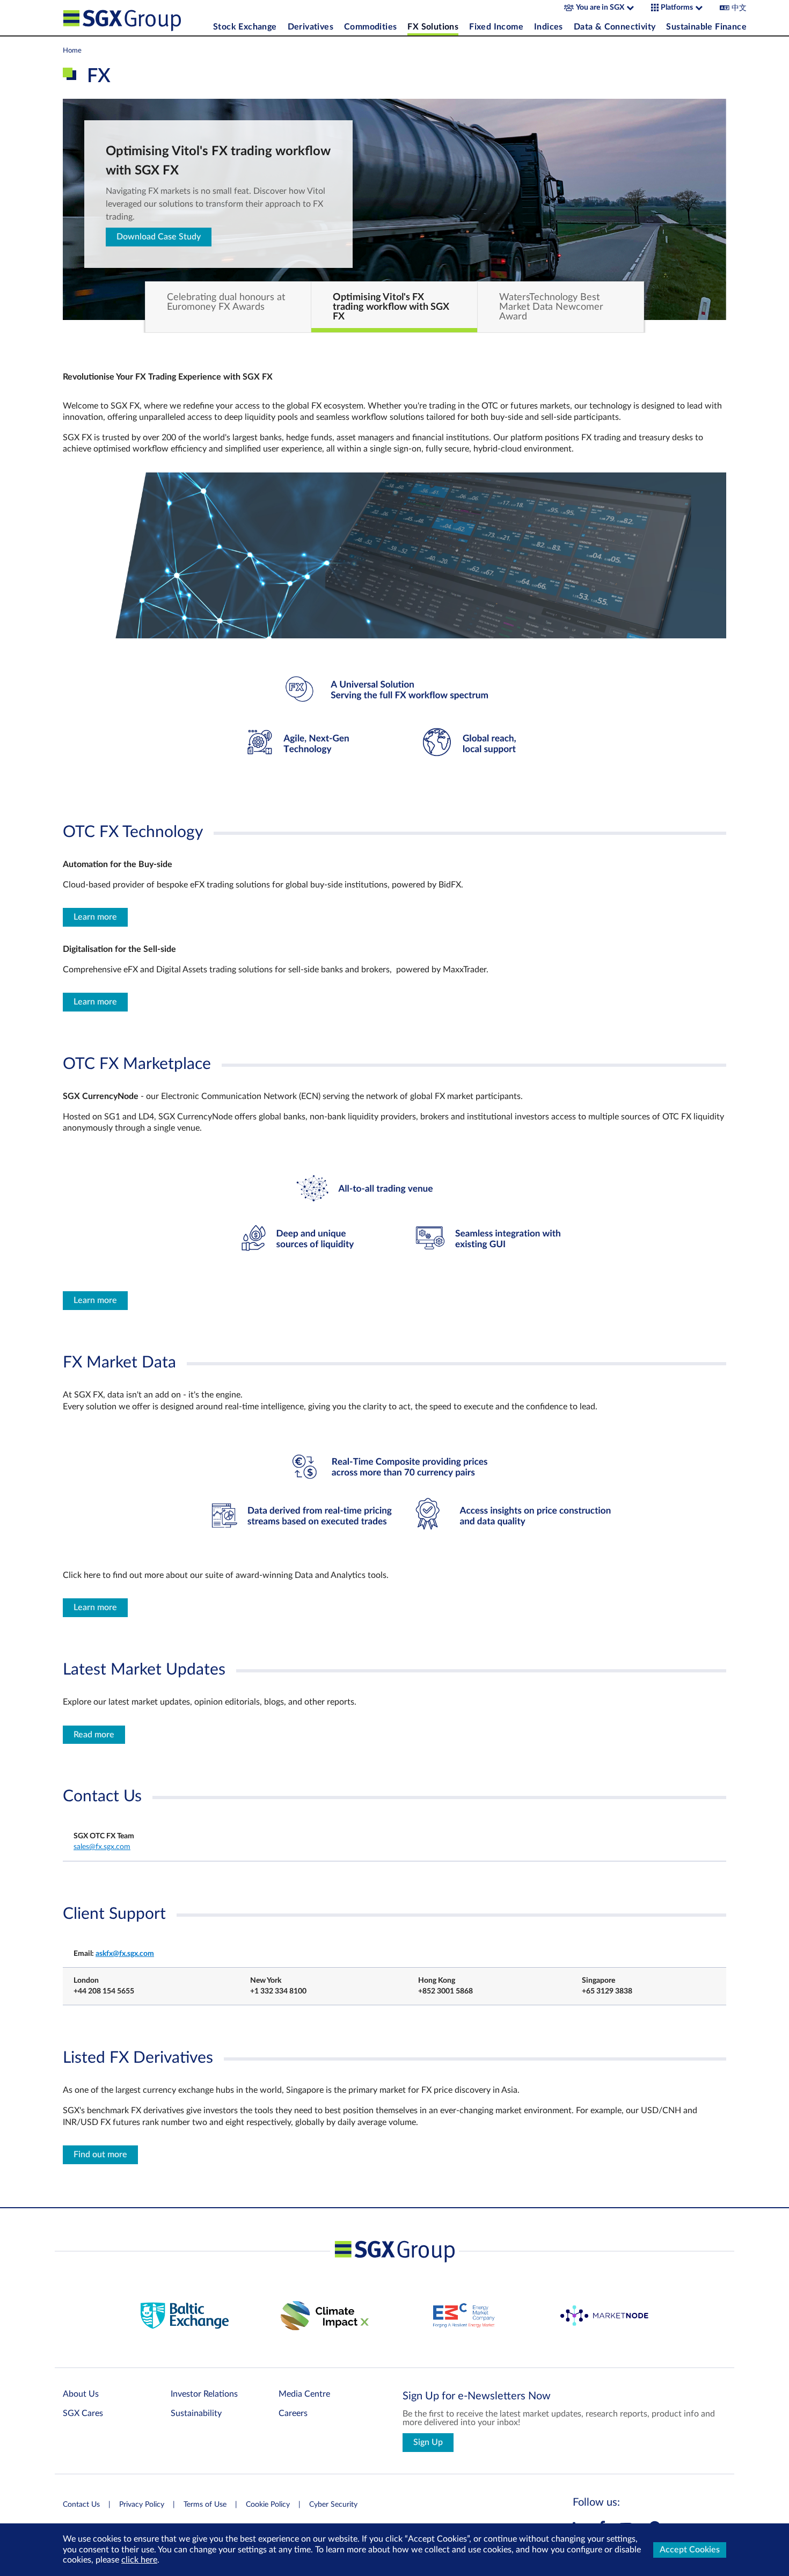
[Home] (135, 18)
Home (72, 50)
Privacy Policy (142, 2505)
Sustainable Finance (706, 27)
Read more (94, 1735)
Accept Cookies (690, 2550)
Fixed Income (496, 27)
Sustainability (196, 2413)
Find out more (100, 2155)
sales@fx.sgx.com (102, 1847)
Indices (549, 27)
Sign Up (428, 2442)
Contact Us (81, 2505)
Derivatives (311, 27)
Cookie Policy (268, 2505)
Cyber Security (333, 2505)
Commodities (370, 27)
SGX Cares (83, 2413)
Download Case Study (159, 237)
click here (139, 2560)
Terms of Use (205, 2505)
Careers (293, 2413)
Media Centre (304, 2394)
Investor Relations (204, 2394)
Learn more (95, 917)
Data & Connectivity (615, 27)
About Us (81, 2394)
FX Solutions (433, 27)
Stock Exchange (245, 27)
